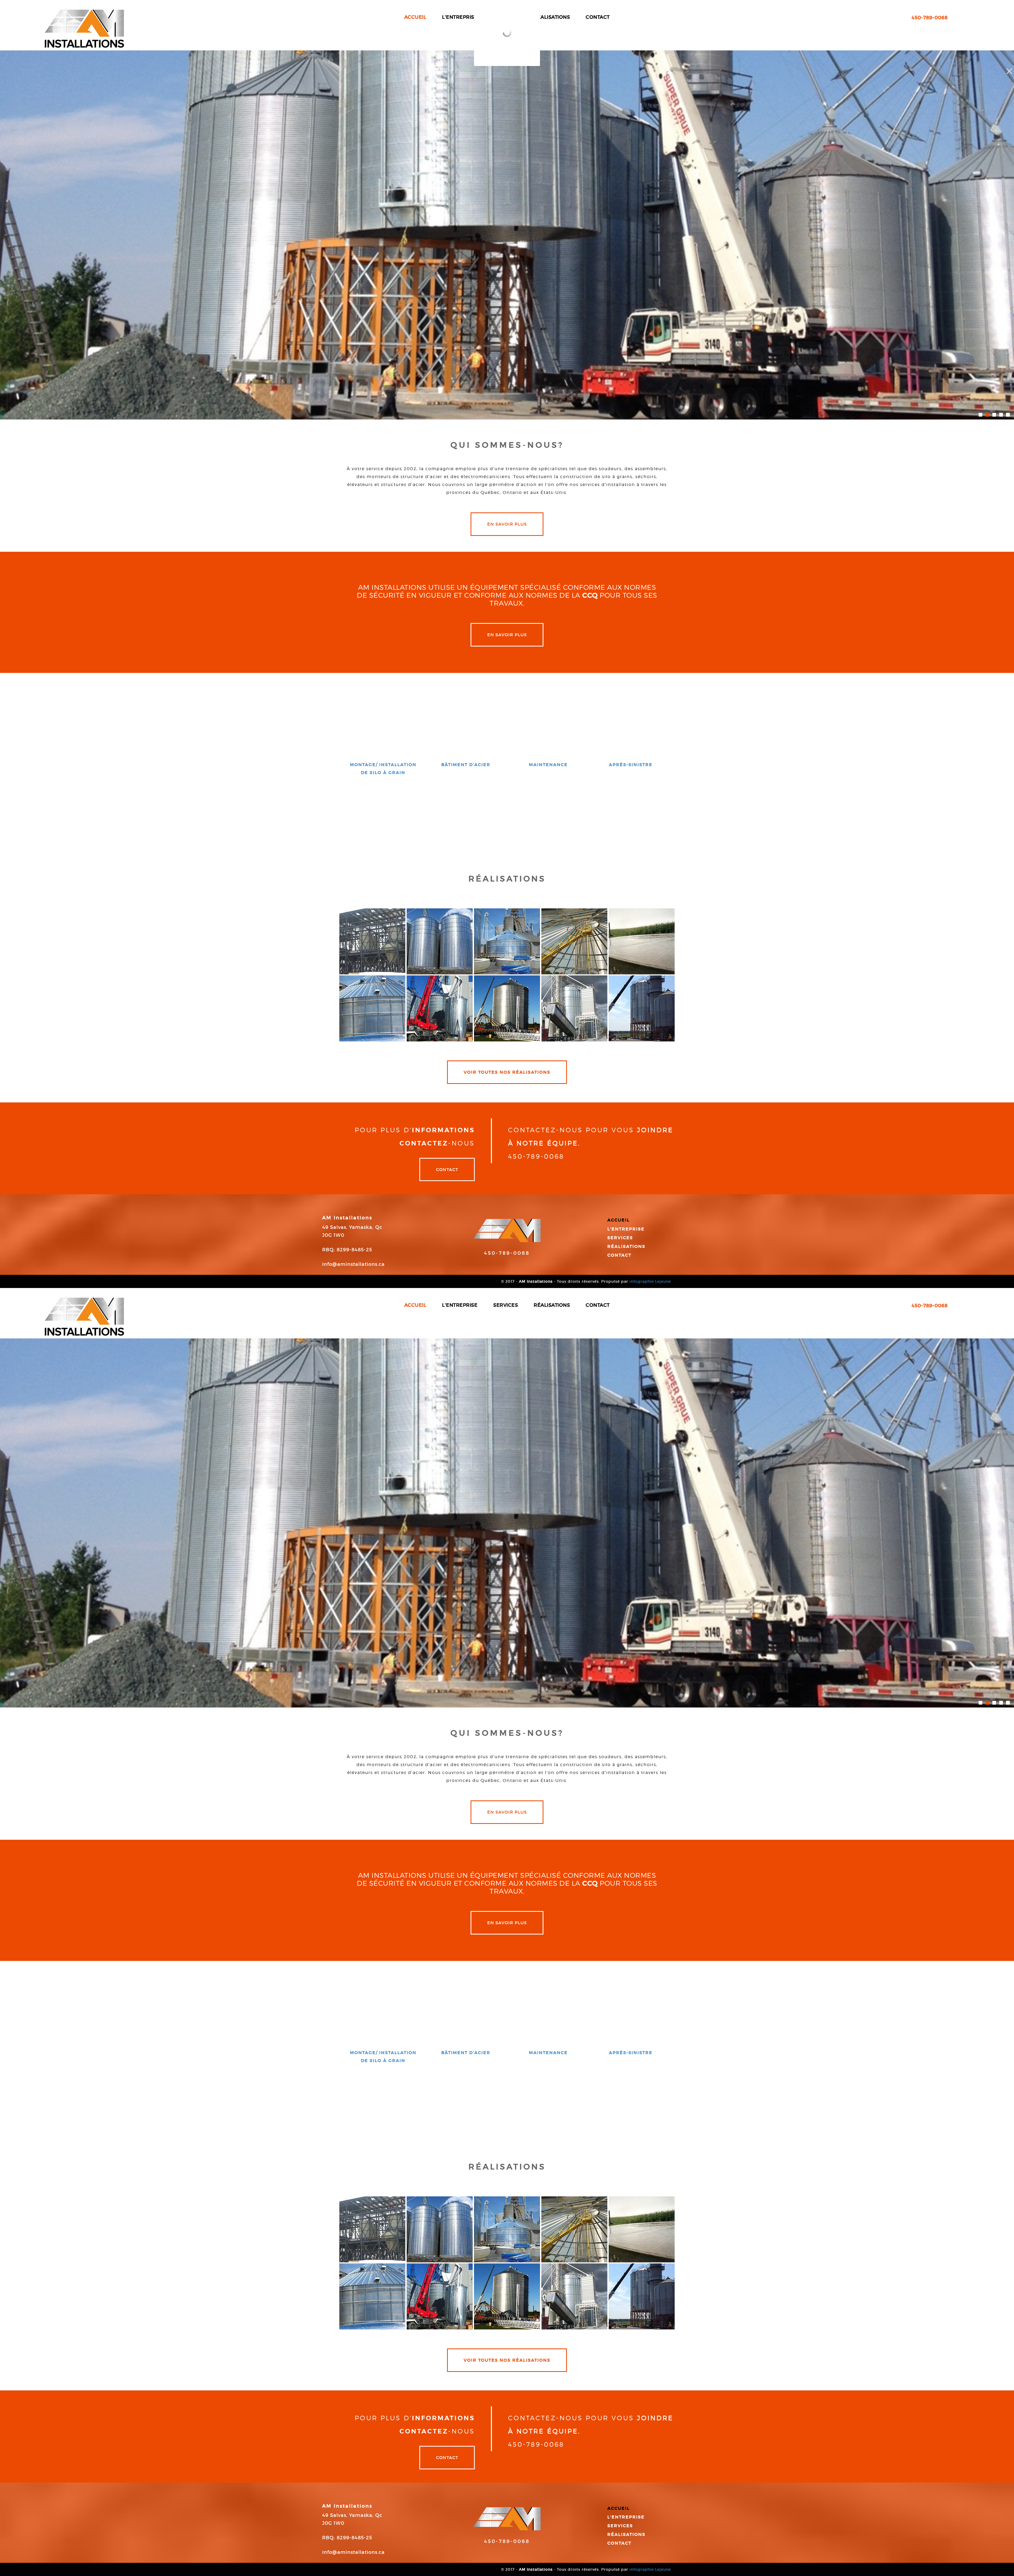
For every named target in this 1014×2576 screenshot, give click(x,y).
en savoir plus (507, 524)
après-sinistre (631, 765)
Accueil (619, 1220)
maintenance (548, 765)
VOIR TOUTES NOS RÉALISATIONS (507, 1072)
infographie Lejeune (650, 1281)
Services (620, 1238)
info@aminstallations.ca (353, 1264)
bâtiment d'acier (466, 765)
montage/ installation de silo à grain (383, 768)
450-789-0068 (507, 1253)
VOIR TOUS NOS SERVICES (507, 809)
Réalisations (626, 1246)
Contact (447, 1169)
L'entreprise (626, 1229)
